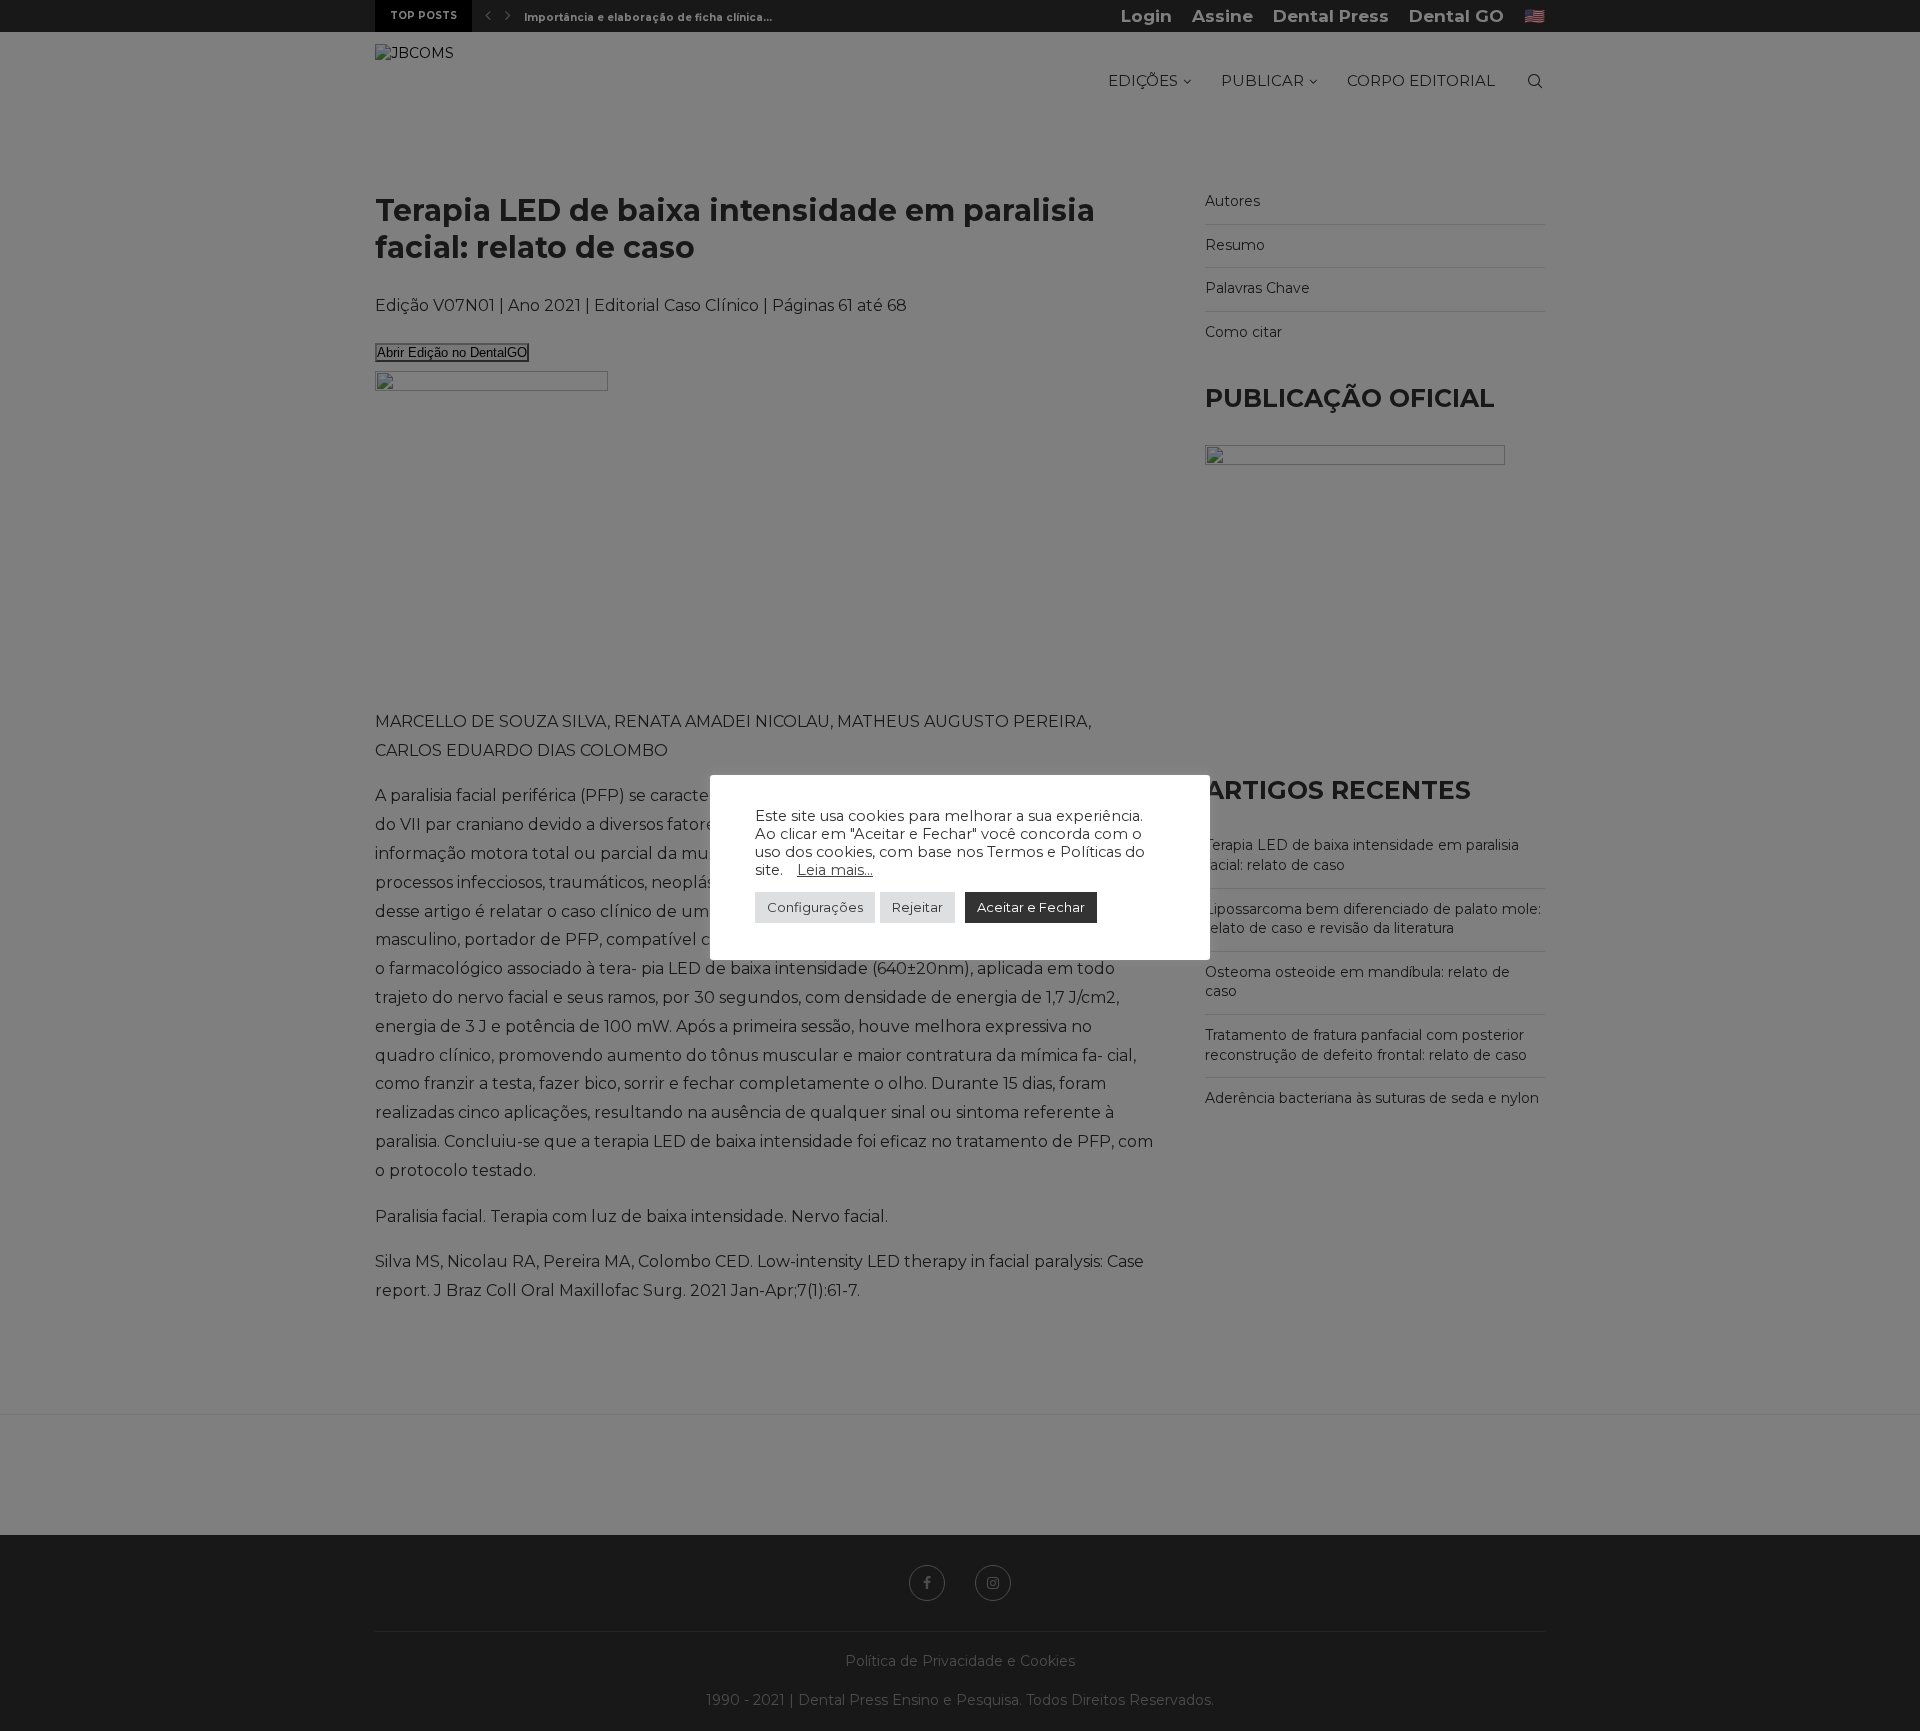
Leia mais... (835, 870)
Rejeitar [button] (917, 907)
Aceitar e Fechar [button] (1031, 907)
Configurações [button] (815, 907)
